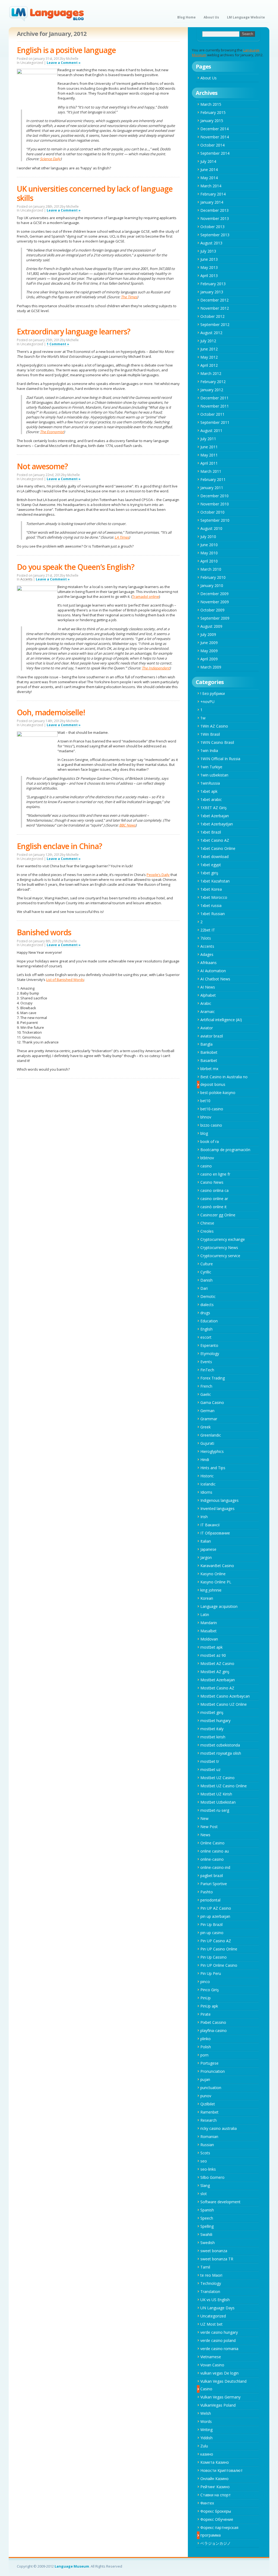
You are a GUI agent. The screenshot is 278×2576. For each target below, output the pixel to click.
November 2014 (215, 137)
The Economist (52, 432)
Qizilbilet (208, 2104)
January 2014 (212, 202)
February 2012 (213, 382)
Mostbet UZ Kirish (216, 1794)
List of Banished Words (65, 980)
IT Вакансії (210, 1525)
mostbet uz (210, 1769)
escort (206, 1337)
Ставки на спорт (216, 2495)
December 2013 (214, 210)
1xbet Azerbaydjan (217, 824)
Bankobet (209, 1052)
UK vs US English (215, 2300)
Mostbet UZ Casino (217, 1778)
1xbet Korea (211, 889)
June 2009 (209, 643)
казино (207, 2454)
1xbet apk (209, 791)
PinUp (206, 1998)
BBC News (127, 825)
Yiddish (206, 2438)
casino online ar (214, 1199)
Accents (26, 579)
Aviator (207, 1028)
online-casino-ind (215, 1867)
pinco (205, 1982)
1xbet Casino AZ (215, 840)
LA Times (122, 537)
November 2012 (215, 308)
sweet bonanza (214, 2251)
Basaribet (209, 1060)
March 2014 (211, 186)
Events (206, 1362)
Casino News (212, 1182)
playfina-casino (214, 2030)
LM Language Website (246, 17)
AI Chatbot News (215, 979)
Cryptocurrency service (220, 1256)
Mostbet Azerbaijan (218, 1680)
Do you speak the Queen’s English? (76, 567)
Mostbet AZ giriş (215, 1672)
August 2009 (211, 626)
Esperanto (209, 1345)
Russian (207, 2145)
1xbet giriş (209, 873)
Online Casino (212, 1843)
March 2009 (211, 667)
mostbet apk (211, 1647)
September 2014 (215, 153)
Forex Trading (213, 1378)
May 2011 (209, 455)
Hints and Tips (213, 1468)
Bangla (206, 1044)
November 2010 (215, 504)
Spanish (207, 2210)
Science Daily (50, 159)
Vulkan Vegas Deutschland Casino (223, 2385)
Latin (205, 1615)
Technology (211, 2283)
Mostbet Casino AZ (217, 1688)
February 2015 (213, 112)
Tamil (205, 2267)
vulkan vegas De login (219, 2373)
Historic (207, 1476)
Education (209, 1321)
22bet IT (208, 930)
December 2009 (214, 594)
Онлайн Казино (214, 2479)
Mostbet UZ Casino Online (224, 1786)
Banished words (44, 932)
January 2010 (212, 585)
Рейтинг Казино (215, 2487)
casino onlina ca (214, 1190)
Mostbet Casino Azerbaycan (225, 1696)
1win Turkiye (211, 767)
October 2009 (212, 610)
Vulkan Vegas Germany (220, 2397)
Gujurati (207, 1443)
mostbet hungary (215, 1721)
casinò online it (214, 1207)
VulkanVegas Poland (218, 2405)
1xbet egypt (211, 865)
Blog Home (187, 17)
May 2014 (209, 178)
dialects (207, 1305)
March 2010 (211, 569)
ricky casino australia (219, 2128)
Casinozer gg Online (218, 1215)
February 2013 (213, 284)
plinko (206, 2039)
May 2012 (209, 357)
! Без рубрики (213, 693)
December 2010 (214, 496)
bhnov (206, 1117)
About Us (211, 17)
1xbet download (214, 857)
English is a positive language (66, 50)
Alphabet (208, 995)
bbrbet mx (209, 1069)
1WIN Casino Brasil (217, 742)
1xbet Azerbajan (215, 816)
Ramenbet (209, 2112)
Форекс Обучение (217, 2519)
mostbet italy (212, 1729)
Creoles (207, 1231)
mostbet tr (210, 1761)
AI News (208, 987)
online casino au (215, 1851)
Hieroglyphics (212, 1451)
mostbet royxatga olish (221, 1753)
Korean (207, 1598)
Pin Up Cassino (214, 1957)
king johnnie (211, 1590)
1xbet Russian (213, 914)
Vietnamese (211, 2357)
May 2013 (209, 267)
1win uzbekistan (214, 775)
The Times (129, 297)
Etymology (210, 1354)
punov (206, 2096)
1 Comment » (58, 344)
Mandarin (209, 1623)
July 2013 (208, 251)
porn (204, 2055)
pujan (205, 2079)
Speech (207, 2218)
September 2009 (215, 618)
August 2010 (211, 528)
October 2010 (212, 512)
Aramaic (208, 1012)
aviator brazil (212, 1036)
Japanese (208, 1549)
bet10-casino (212, 1109)
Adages (207, 954)
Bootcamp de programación (225, 1150)
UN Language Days (217, 2308)
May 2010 (209, 553)
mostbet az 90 (213, 1655)
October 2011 (212, 414)
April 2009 (209, 659)
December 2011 (214, 398)
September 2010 (215, 520)
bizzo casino (211, 1125)
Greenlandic (211, 1435)
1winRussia (210, 783)
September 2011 (215, 422)
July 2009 (208, 634)
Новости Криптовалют (222, 2470)
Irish (204, 1517)
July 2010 (208, 537)
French (206, 1386)
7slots (206, 938)
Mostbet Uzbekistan (218, 1802)
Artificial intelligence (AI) (221, 1020)
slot (204, 2194)
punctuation (211, 2088)
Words (206, 2421)
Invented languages (217, 1508)
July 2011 (208, 439)
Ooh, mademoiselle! (51, 712)
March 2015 (211, 104)
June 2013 (209, 259)
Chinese (207, 1223)
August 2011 (211, 431)
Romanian (209, 2137)
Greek (206, 1427)
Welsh (206, 2413)
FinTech (207, 1370)
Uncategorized (213, 2316)
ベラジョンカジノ (216, 2543)
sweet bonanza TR (217, 2259)
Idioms (206, 1492)
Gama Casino (212, 1402)
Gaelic (206, 1394)
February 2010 (213, 577)
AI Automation (213, 971)
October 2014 (212, 145)
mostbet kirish (213, 1737)
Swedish (208, 2243)
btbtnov (207, 1158)
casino (206, 1166)
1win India (209, 751)
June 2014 (209, 170)
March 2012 (211, 373)
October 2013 (212, 227)
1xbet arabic (211, 799)
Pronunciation (213, 2071)
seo (204, 2161)
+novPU (207, 702)
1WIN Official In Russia (220, 759)
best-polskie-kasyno (218, 1093)
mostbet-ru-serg (215, 1810)
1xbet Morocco (214, 897)
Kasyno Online (213, 1574)
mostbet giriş (212, 1712)
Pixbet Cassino (213, 2022)
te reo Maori (211, 2275)
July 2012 (208, 341)
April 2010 (209, 561)
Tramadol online (146, 596)
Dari (204, 1288)
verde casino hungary (219, 2332)
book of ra (210, 1141)
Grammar (209, 1419)
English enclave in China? (59, 846)
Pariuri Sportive (214, 1884)
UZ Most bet (211, 2324)
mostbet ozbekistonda (220, 1745)
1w (203, 718)
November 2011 (215, 406)
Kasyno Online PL (216, 1582)
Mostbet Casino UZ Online (224, 1704)
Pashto (207, 1892)
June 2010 (209, 545)
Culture (207, 1264)
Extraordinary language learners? (74, 331)
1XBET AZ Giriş (214, 808)
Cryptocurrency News (219, 1247)
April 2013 (209, 276)
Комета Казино (215, 2462)
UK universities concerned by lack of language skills (95, 193)
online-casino (212, 1859)
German (207, 1411)
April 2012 (209, 365)
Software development (220, 2202)
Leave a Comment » (64, 63)
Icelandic (208, 1484)
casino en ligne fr (215, 1174)
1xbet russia (211, 905)
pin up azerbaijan (215, 1916)
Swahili (206, 2234)
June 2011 (209, 447)
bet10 (205, 1101)
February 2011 (213, 479)
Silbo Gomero (212, 2177)
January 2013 (212, 292)
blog (204, 1133)
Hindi (205, 1460)
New (204, 1818)
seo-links (208, 2169)
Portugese (209, 2063)
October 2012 (212, 316)
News (205, 1835)
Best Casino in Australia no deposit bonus (224, 1081)
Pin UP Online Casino (219, 1965)
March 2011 (211, 471)
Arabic (206, 1003)
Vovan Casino (212, 2365)
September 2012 (215, 324)
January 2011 (212, 488)
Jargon (206, 1557)
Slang (205, 2185)
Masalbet (208, 1631)
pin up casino (212, 1933)
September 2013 (215, 235)
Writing (206, 2430)
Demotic (208, 1296)
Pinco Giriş (210, 1990)
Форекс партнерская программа (219, 2531)
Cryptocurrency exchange (223, 1239)
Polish (206, 2047)
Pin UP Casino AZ (216, 1941)
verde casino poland (218, 2340)
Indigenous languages (219, 1500)
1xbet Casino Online (218, 848)
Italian (206, 1541)
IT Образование (215, 1533)
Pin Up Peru (211, 1973)
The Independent (156, 668)
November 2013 (215, 218)
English (206, 1329)
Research (208, 2120)
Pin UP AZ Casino (216, 1908)
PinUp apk (209, 2006)
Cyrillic (206, 1272)
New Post (209, 1827)
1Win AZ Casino (214, 726)
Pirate (206, 2014)
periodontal (210, 1900)
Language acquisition (219, 1606)
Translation (210, 2291)
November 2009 (215, 602)
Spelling (207, 2226)
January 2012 (212, 390)
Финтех (207, 2503)
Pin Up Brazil (211, 1924)
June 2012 (209, 349)
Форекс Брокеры (216, 2511)
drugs (205, 1313)
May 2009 (209, 651)
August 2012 (211, 333)
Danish (206, 1280)
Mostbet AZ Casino (217, 1663)
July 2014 (208, 161)
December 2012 (214, 300)
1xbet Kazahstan (215, 881)
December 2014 (214, 129)
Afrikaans (208, 963)
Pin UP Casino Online (219, 1949)
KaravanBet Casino (217, 1566)
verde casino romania (219, 2349)
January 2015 (212, 121)
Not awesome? (42, 466)
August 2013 (211, 243)
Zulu (204, 2446)
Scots (205, 2153)
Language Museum (72, 2566)
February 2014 (213, 194)
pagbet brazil (212, 1876)
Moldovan (209, 1639)
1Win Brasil (210, 734)
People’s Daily (158, 875)
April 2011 (209, 463)
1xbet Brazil (211, 832)
